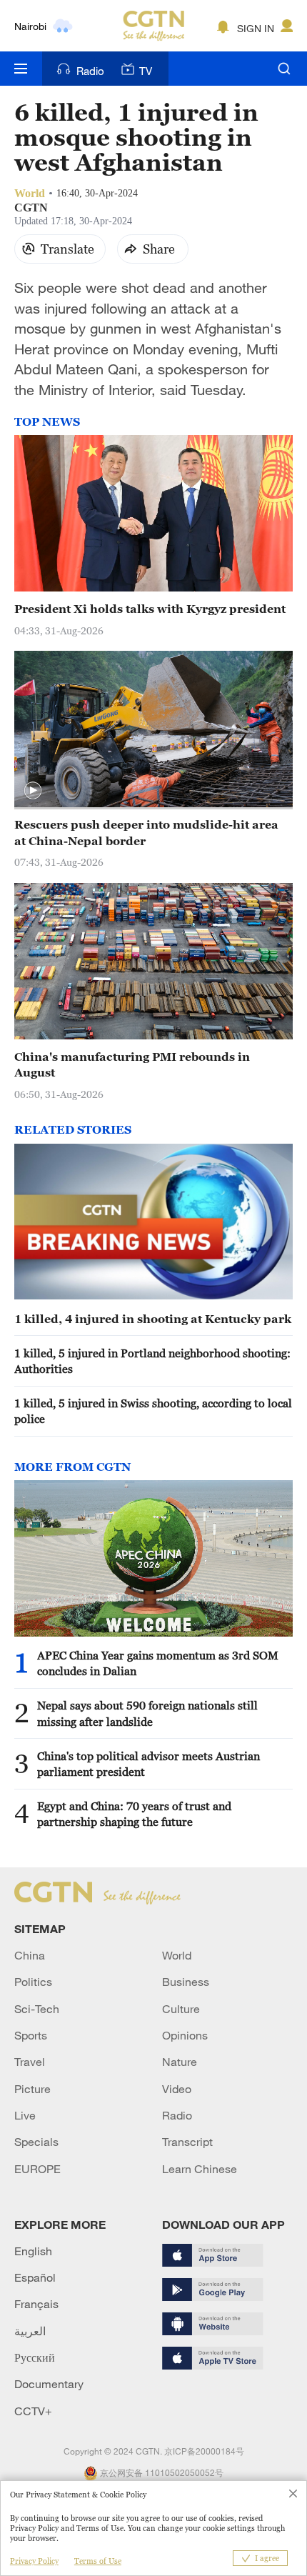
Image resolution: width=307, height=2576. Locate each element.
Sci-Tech (37, 2009)
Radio (90, 71)
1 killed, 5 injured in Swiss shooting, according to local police (153, 1411)
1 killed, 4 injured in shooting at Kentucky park (153, 1319)
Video (177, 2089)
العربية (30, 2331)
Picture (32, 2089)
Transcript (187, 2142)
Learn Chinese (200, 2169)
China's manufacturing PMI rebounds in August (132, 1064)
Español (35, 2277)
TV (146, 71)
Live (25, 2115)
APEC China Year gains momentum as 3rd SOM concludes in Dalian (158, 1663)
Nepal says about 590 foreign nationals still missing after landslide (147, 1713)
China (30, 1955)
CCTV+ (33, 2411)
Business (186, 1982)
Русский (35, 2357)
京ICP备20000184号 (204, 2451)
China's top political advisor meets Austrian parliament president (149, 1764)
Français (36, 2304)
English (33, 2251)
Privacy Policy (34, 2561)
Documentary (49, 2384)
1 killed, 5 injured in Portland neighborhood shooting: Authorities (152, 1361)
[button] (33, 791)
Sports (31, 2035)
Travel (30, 2062)
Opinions (185, 2035)
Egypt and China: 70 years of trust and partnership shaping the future (134, 1814)
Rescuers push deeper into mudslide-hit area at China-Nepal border (146, 832)
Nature (180, 2062)
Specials (36, 2142)
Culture (181, 2009)
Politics (33, 1982)
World (177, 1955)
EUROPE (37, 2169)
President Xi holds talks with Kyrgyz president (150, 609)
